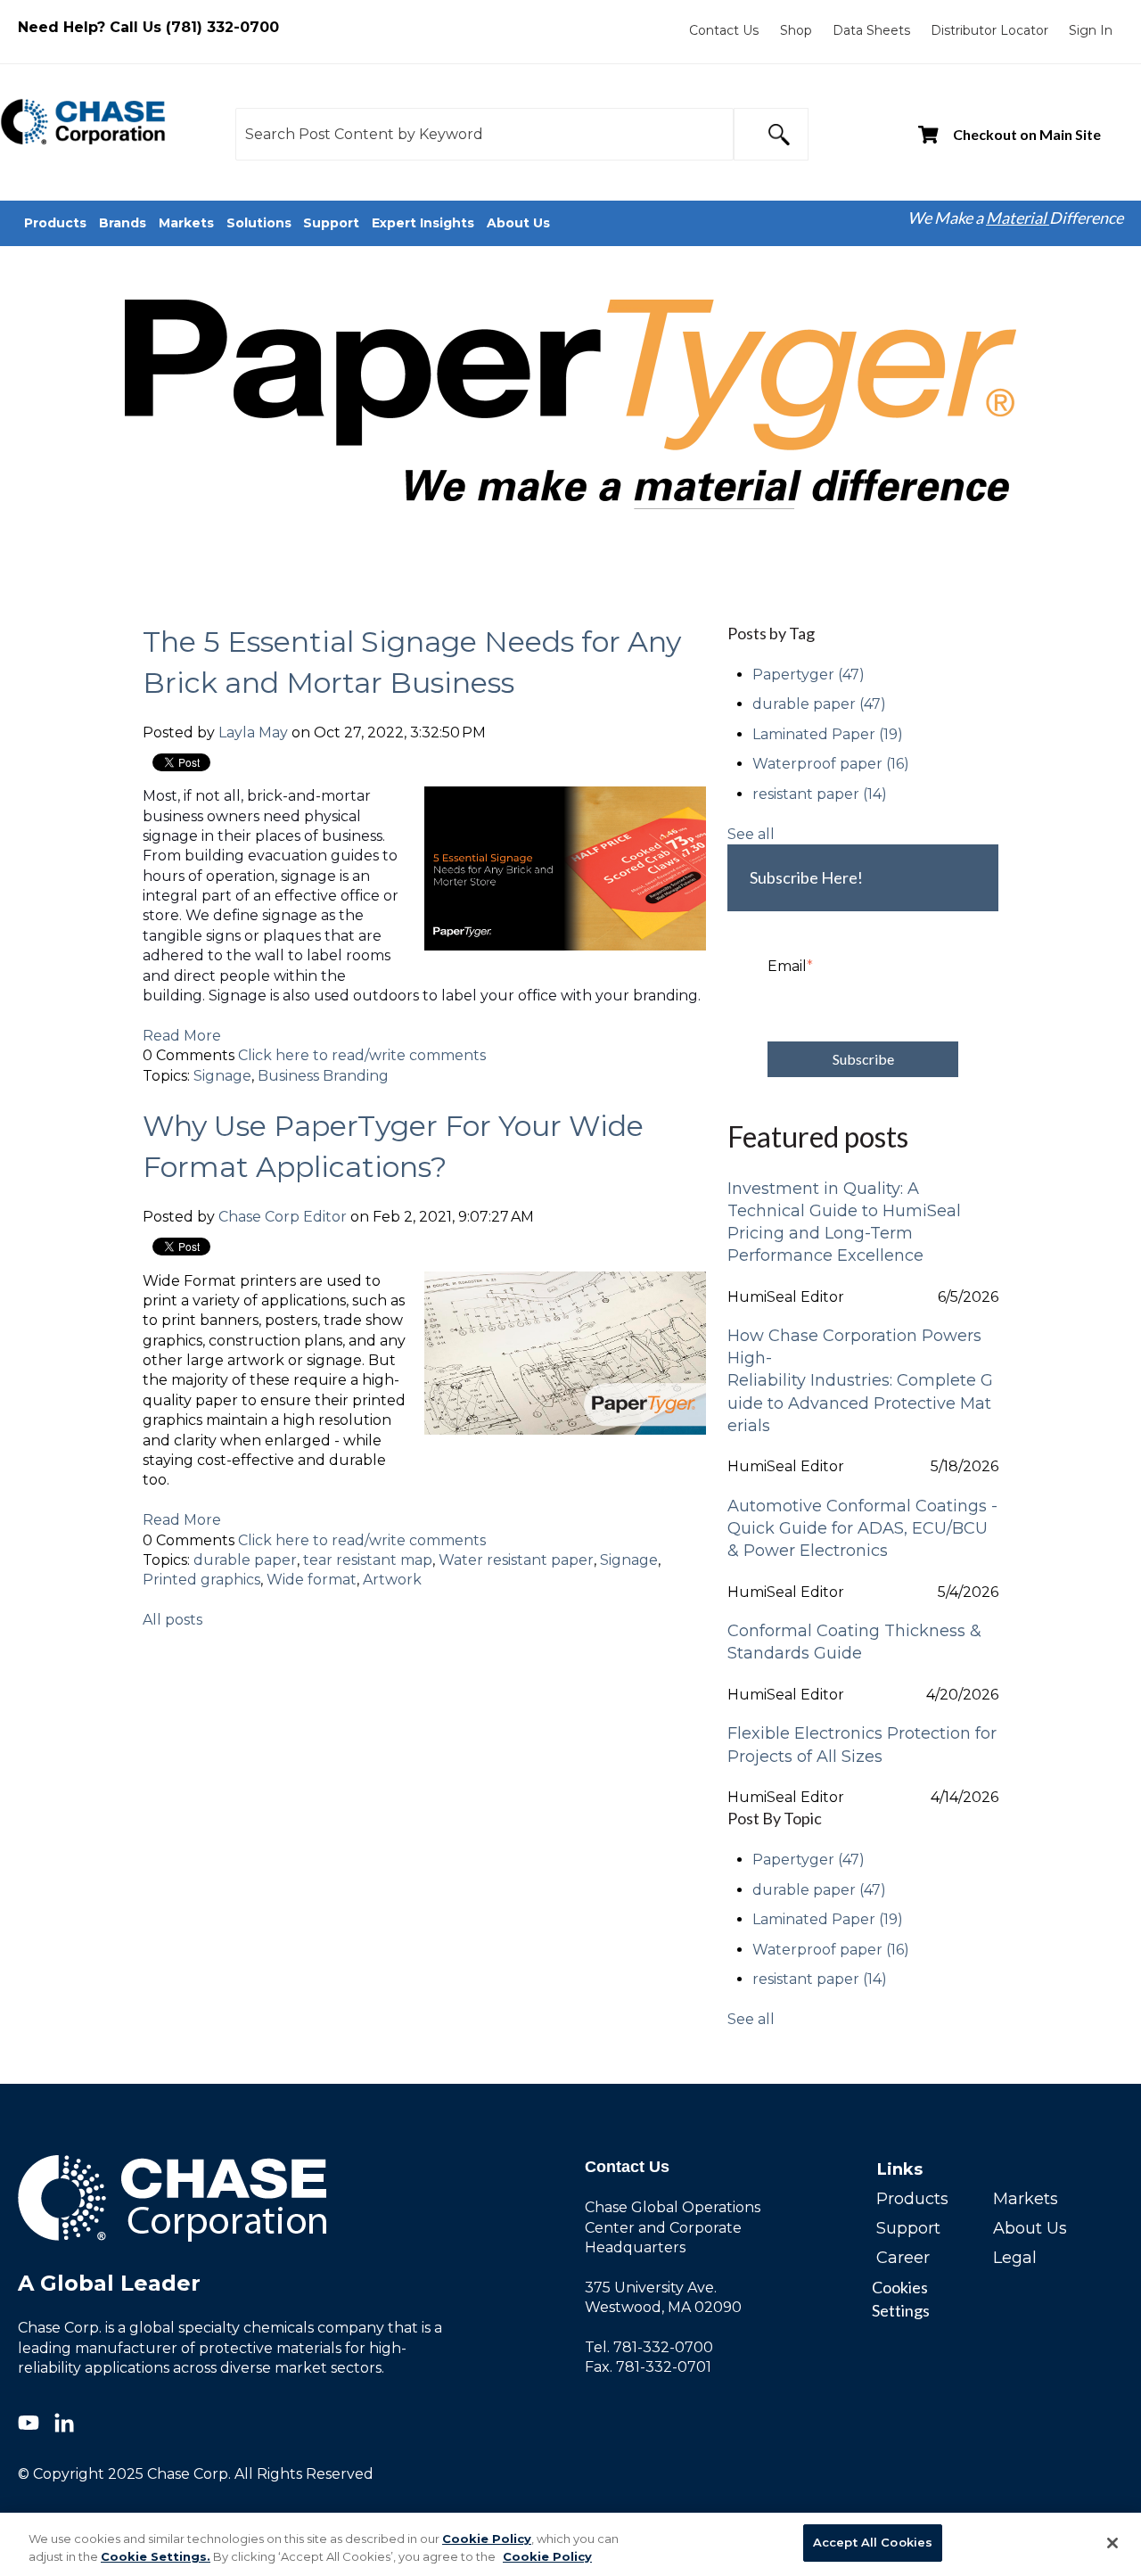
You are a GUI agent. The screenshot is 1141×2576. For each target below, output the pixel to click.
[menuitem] (724, 30)
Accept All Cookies (873, 2542)
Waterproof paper (831, 764)
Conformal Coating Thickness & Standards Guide (854, 1642)
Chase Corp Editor (283, 1217)
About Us (1030, 2228)
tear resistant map (368, 1560)
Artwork (392, 1580)
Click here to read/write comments (362, 1055)
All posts (172, 1620)
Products (912, 2199)
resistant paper (820, 794)
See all (751, 834)
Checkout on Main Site (1027, 134)
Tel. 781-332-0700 (649, 2347)
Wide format (312, 1580)
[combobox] (484, 134)
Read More (182, 1036)
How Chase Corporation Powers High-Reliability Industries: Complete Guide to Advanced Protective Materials (860, 1381)
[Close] (1112, 2543)
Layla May (253, 732)
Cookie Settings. (156, 2556)
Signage (222, 1076)
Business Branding (323, 1076)
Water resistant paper (516, 1560)
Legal (1015, 2258)
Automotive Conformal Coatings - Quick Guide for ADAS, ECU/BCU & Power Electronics (862, 1528)
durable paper (245, 1560)
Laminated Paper (828, 734)
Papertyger (809, 675)
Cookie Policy (487, 2539)
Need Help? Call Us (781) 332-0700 (148, 27)
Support (908, 2228)
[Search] (771, 134)
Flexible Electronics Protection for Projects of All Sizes (862, 1745)
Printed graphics (201, 1580)
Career (903, 2258)
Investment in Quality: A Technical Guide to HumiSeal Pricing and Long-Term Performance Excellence (844, 1222)
